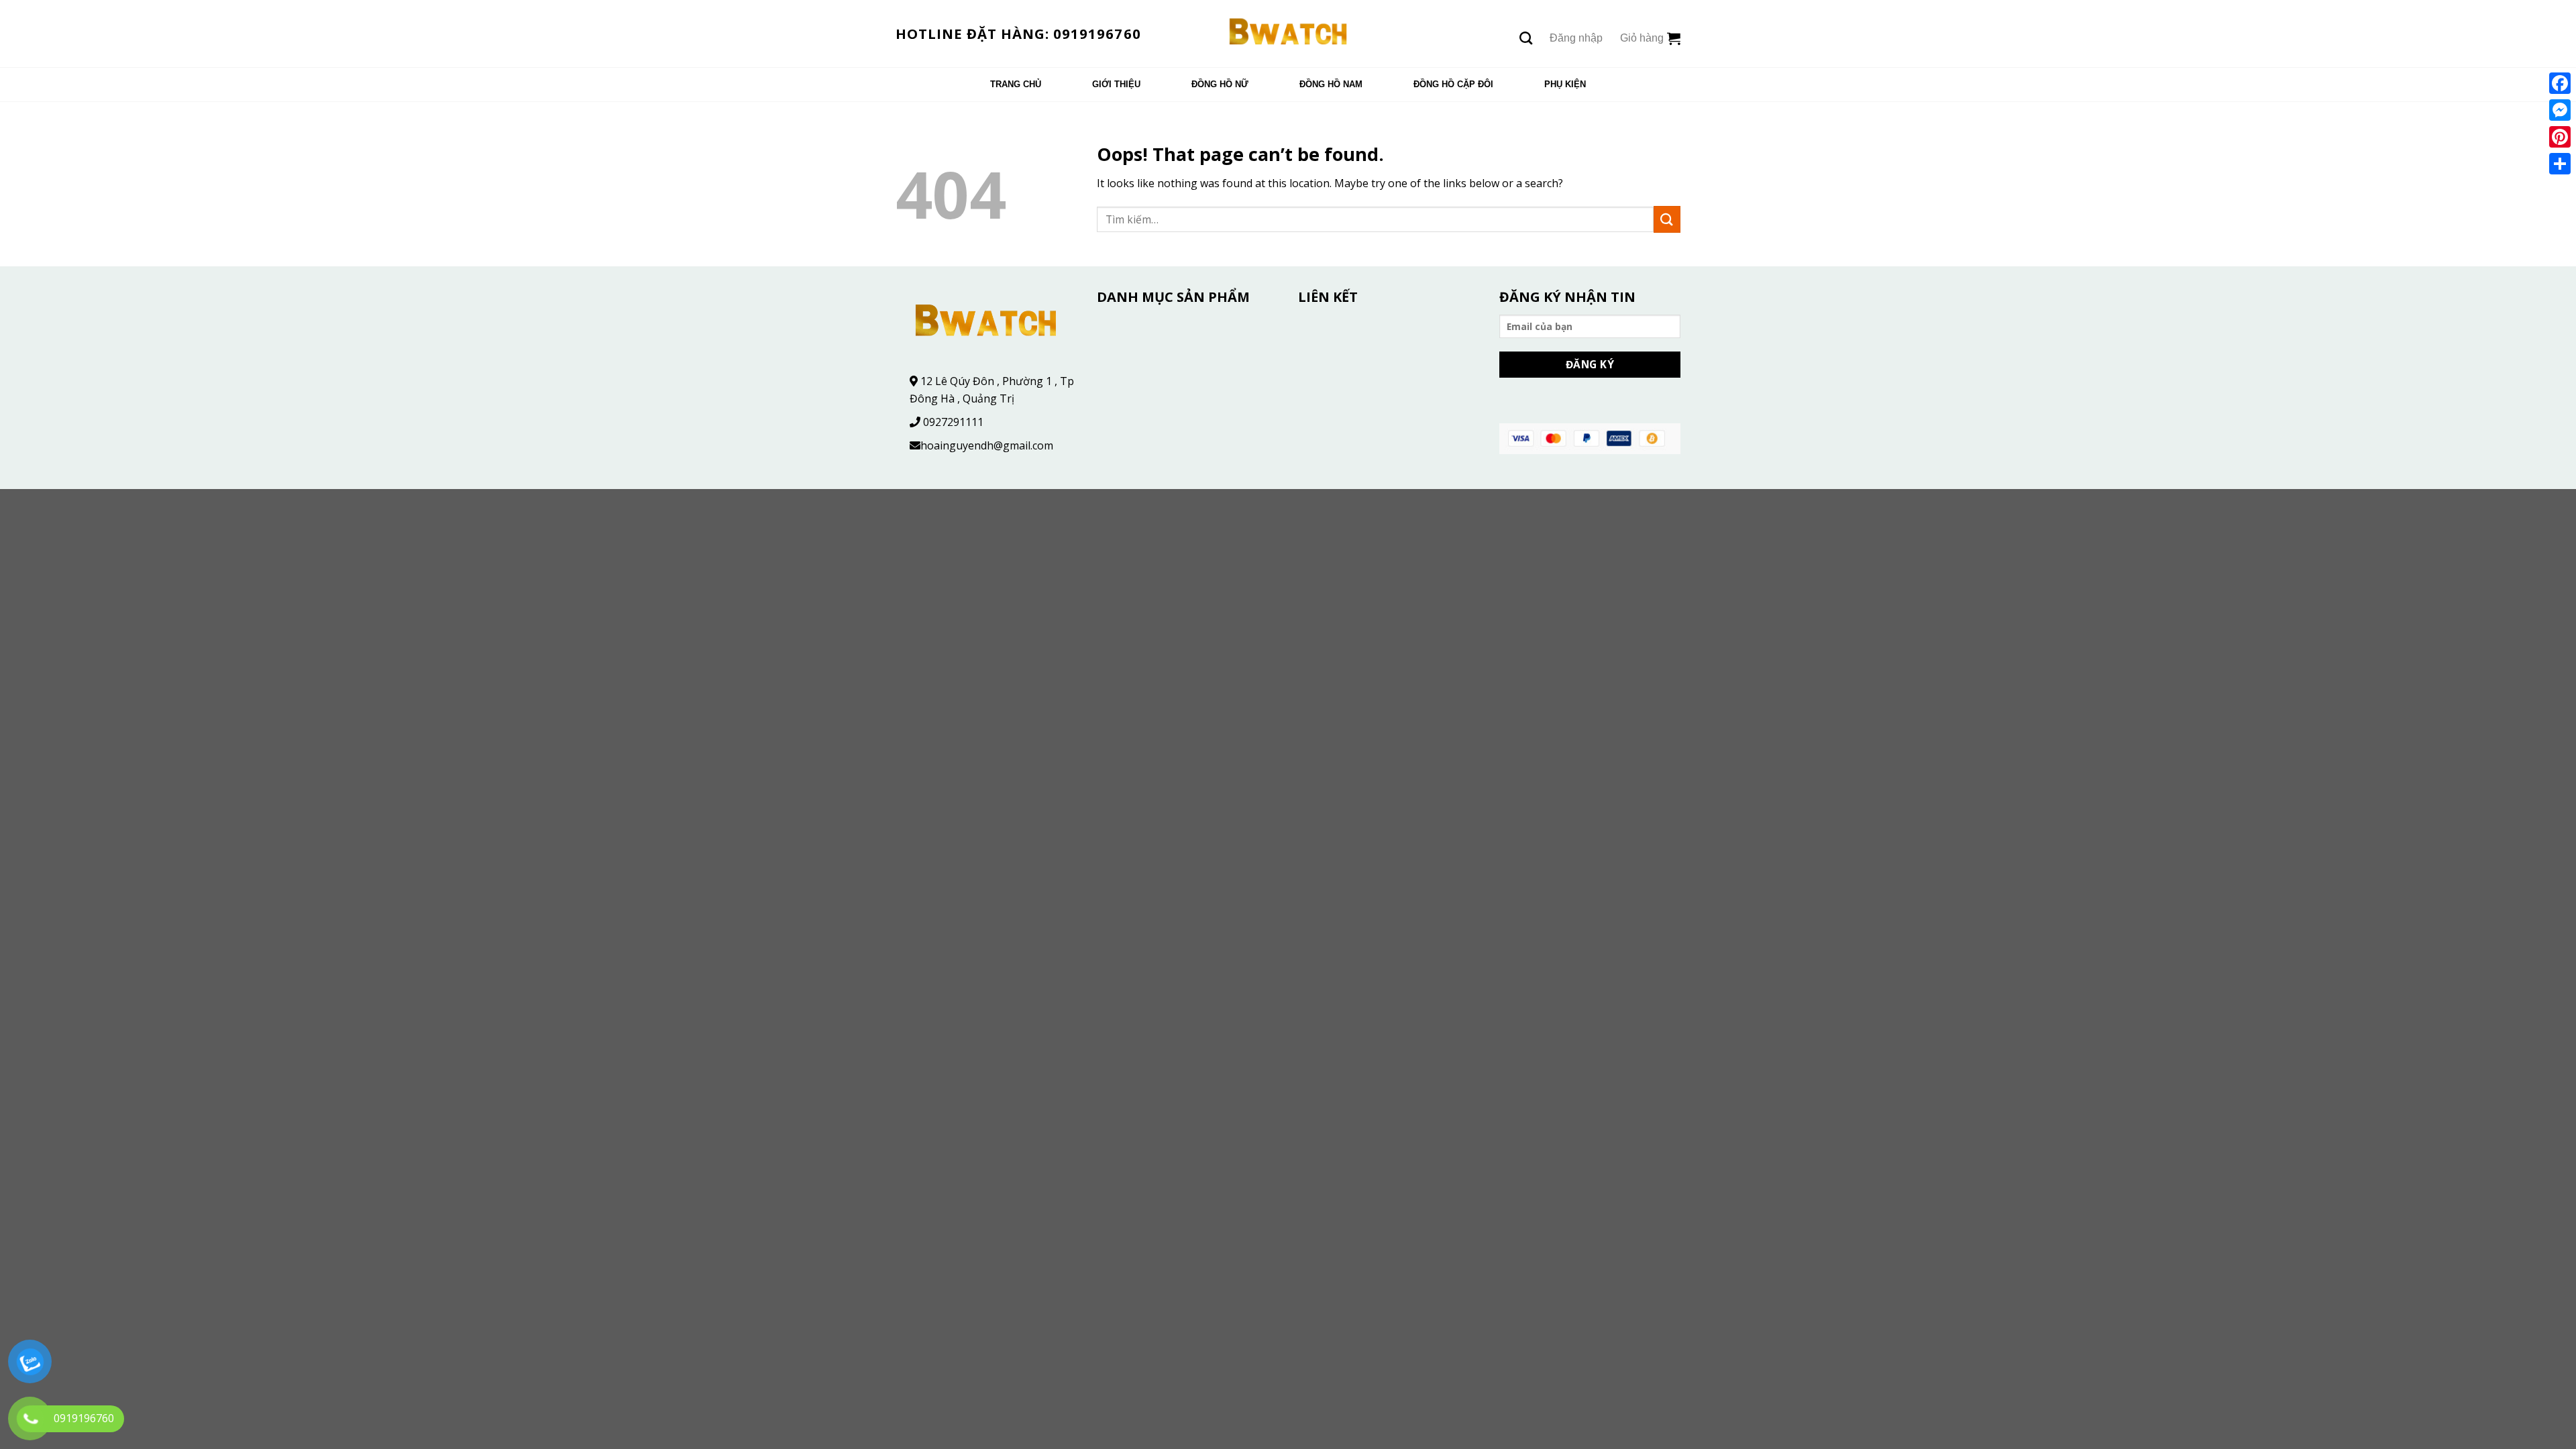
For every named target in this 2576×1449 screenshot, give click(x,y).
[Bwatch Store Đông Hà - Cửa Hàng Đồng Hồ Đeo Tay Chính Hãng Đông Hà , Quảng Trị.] (1288, 34)
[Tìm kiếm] (1526, 38)
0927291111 (953, 422)
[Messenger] (2560, 110)
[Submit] (1667, 219)
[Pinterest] (2560, 137)
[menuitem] (1016, 85)
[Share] (2560, 164)
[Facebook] (2560, 83)
